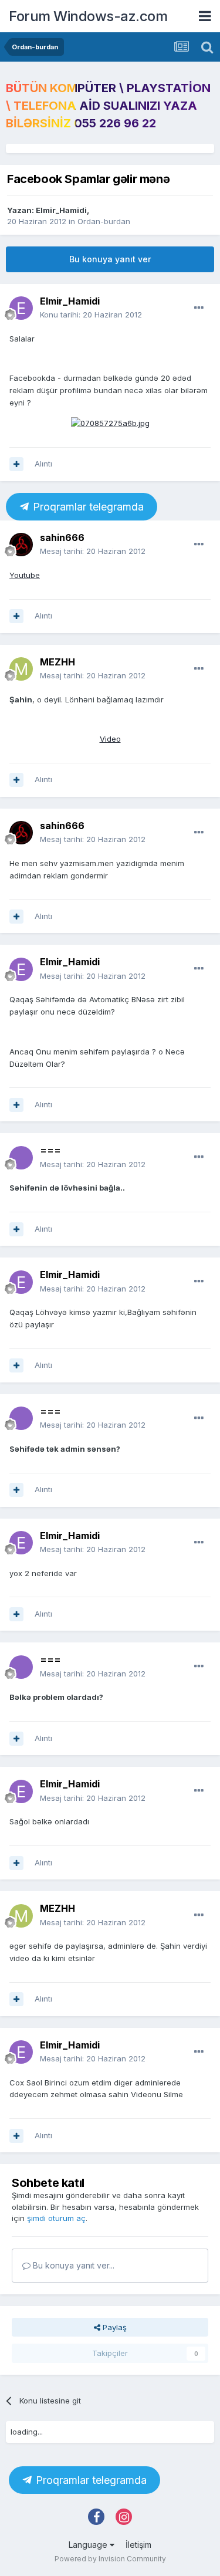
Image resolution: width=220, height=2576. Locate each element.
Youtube (25, 575)
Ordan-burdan (104, 221)
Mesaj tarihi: (93, 551)
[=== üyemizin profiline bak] (21, 1158)
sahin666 (62, 537)
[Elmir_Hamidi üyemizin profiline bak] (21, 308)
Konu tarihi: (91, 315)
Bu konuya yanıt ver (110, 259)
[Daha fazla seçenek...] (199, 308)
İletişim (138, 2545)
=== (50, 1150)
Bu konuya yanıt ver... (72, 2265)
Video (110, 739)
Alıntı (43, 464)
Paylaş (114, 2327)
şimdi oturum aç (56, 2218)
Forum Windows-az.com (88, 16)
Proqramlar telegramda (87, 507)
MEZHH (57, 662)
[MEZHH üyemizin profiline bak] (21, 669)
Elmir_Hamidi (61, 210)
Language (89, 2545)
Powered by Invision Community (110, 2559)
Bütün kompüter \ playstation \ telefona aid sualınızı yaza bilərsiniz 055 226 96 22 (108, 106)
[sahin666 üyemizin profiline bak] (21, 545)
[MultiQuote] (16, 464)
